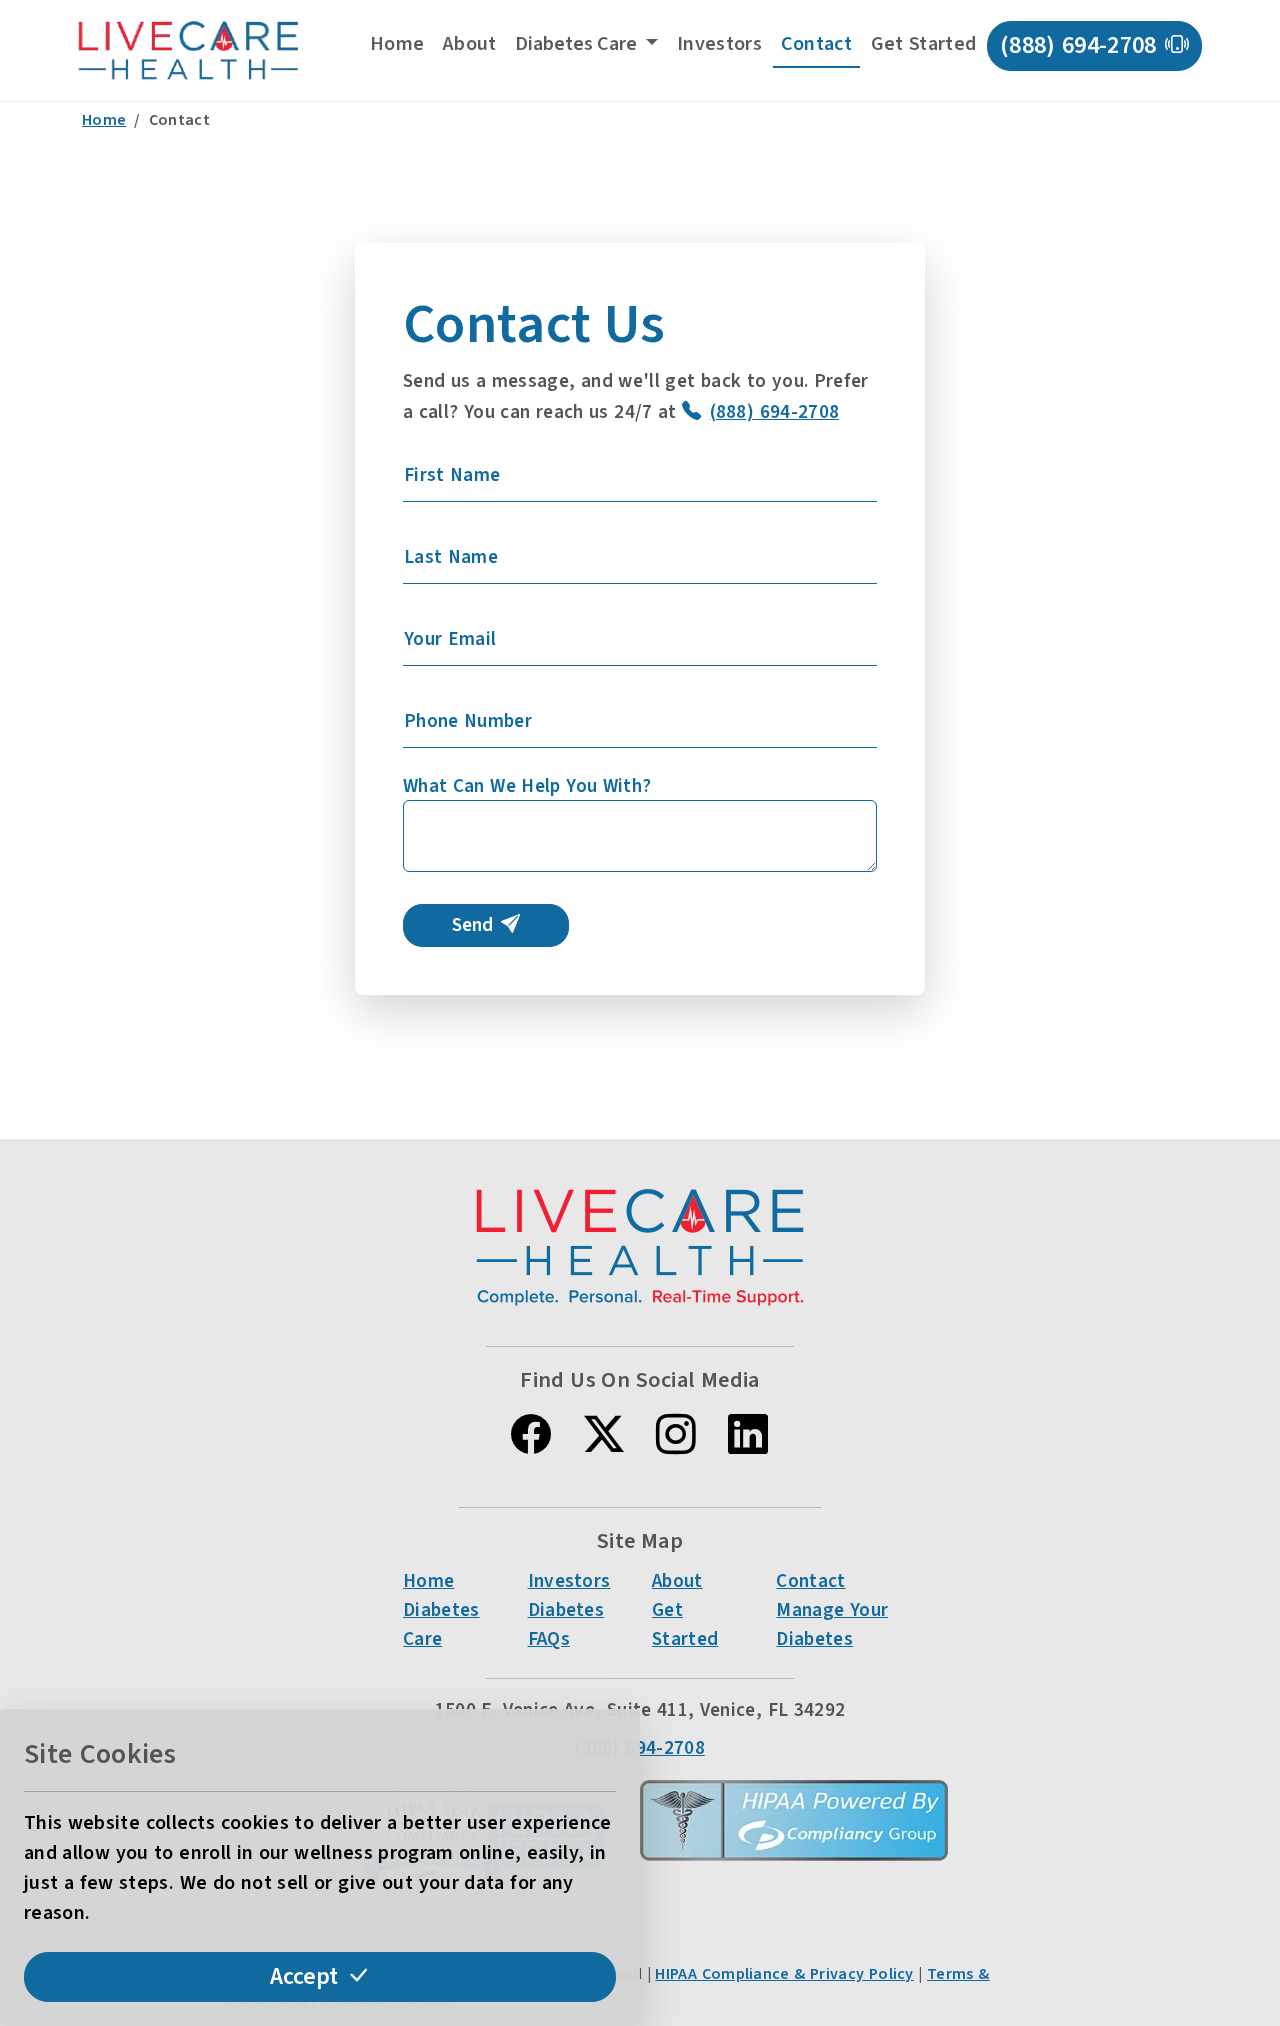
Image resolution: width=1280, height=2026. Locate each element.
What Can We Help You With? (527, 786)
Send (472, 925)
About (470, 44)
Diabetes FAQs (566, 1624)
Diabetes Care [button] (578, 44)
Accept (304, 1976)
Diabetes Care (441, 1624)
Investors (719, 44)
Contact (816, 44)
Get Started (924, 44)
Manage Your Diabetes (832, 1624)
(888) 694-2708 (1078, 45)
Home (397, 44)
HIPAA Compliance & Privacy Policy (784, 1974)
